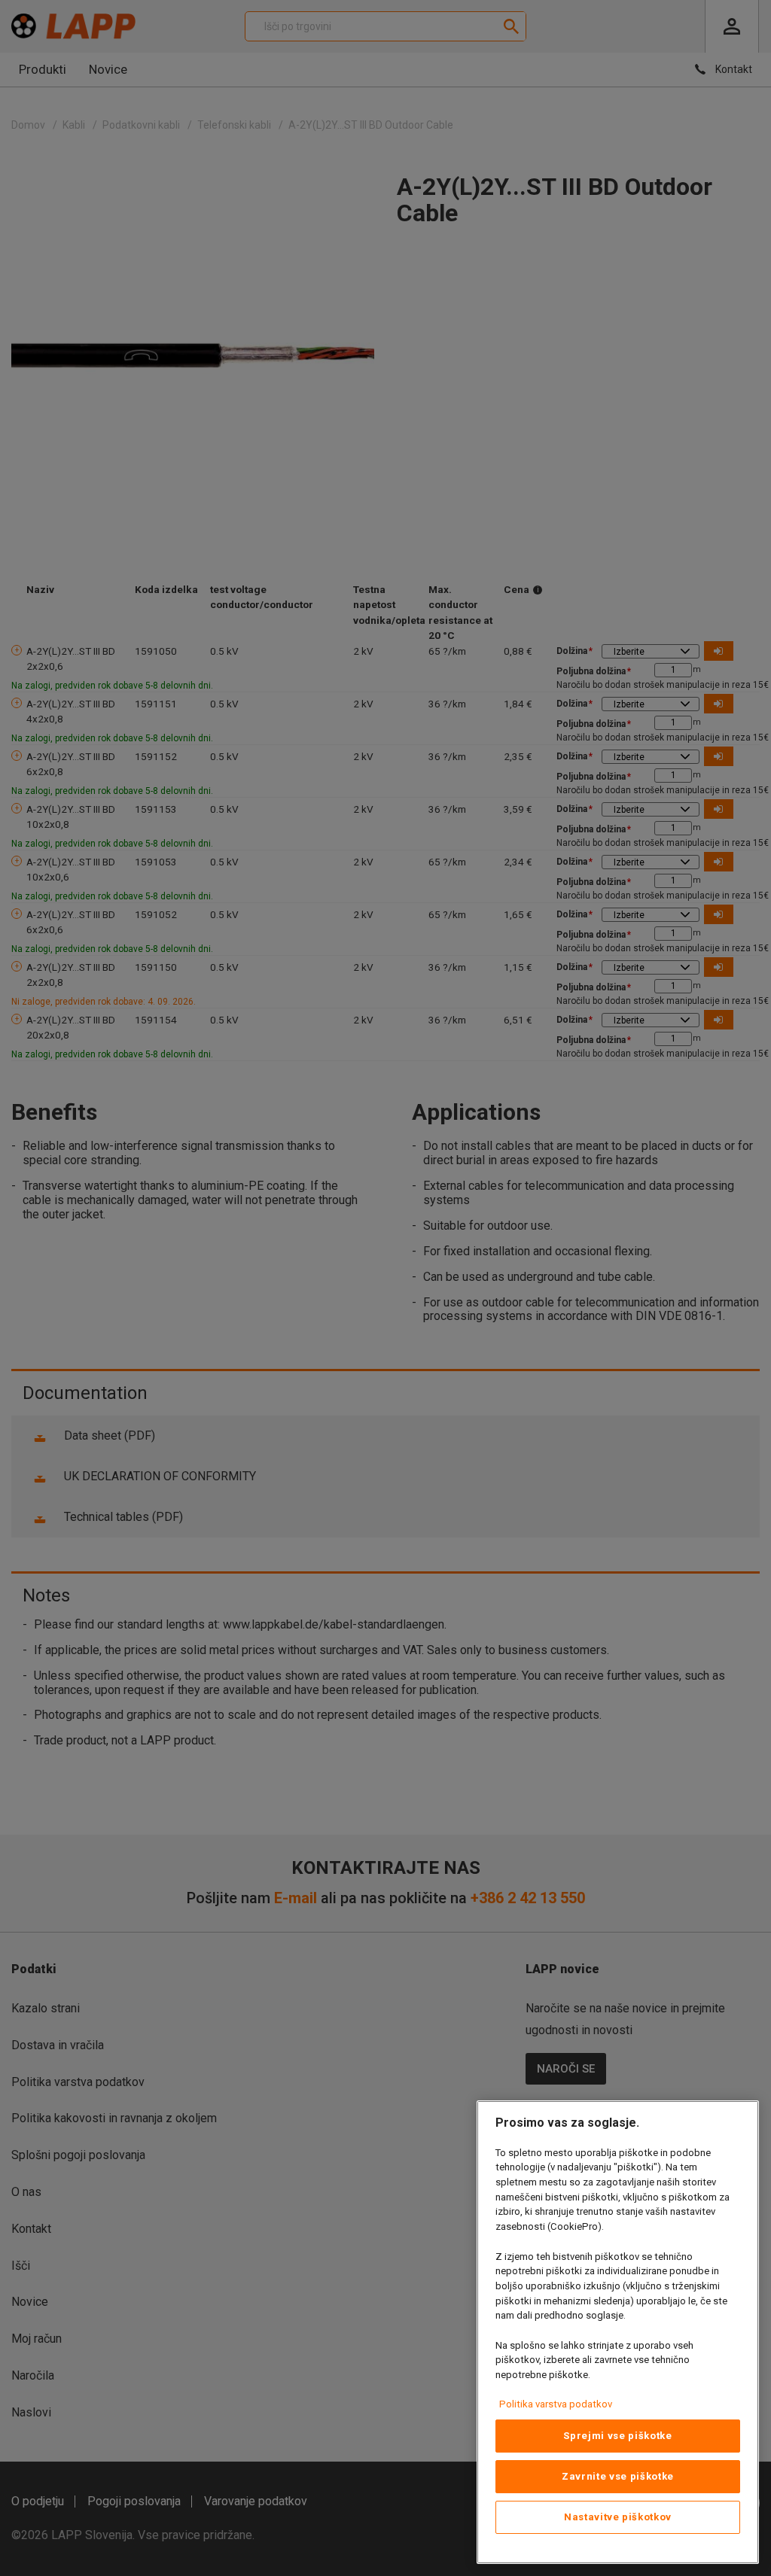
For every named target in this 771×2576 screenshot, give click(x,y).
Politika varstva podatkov (556, 2404)
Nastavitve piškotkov (618, 2517)
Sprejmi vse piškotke (617, 2436)
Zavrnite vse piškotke (618, 2476)
